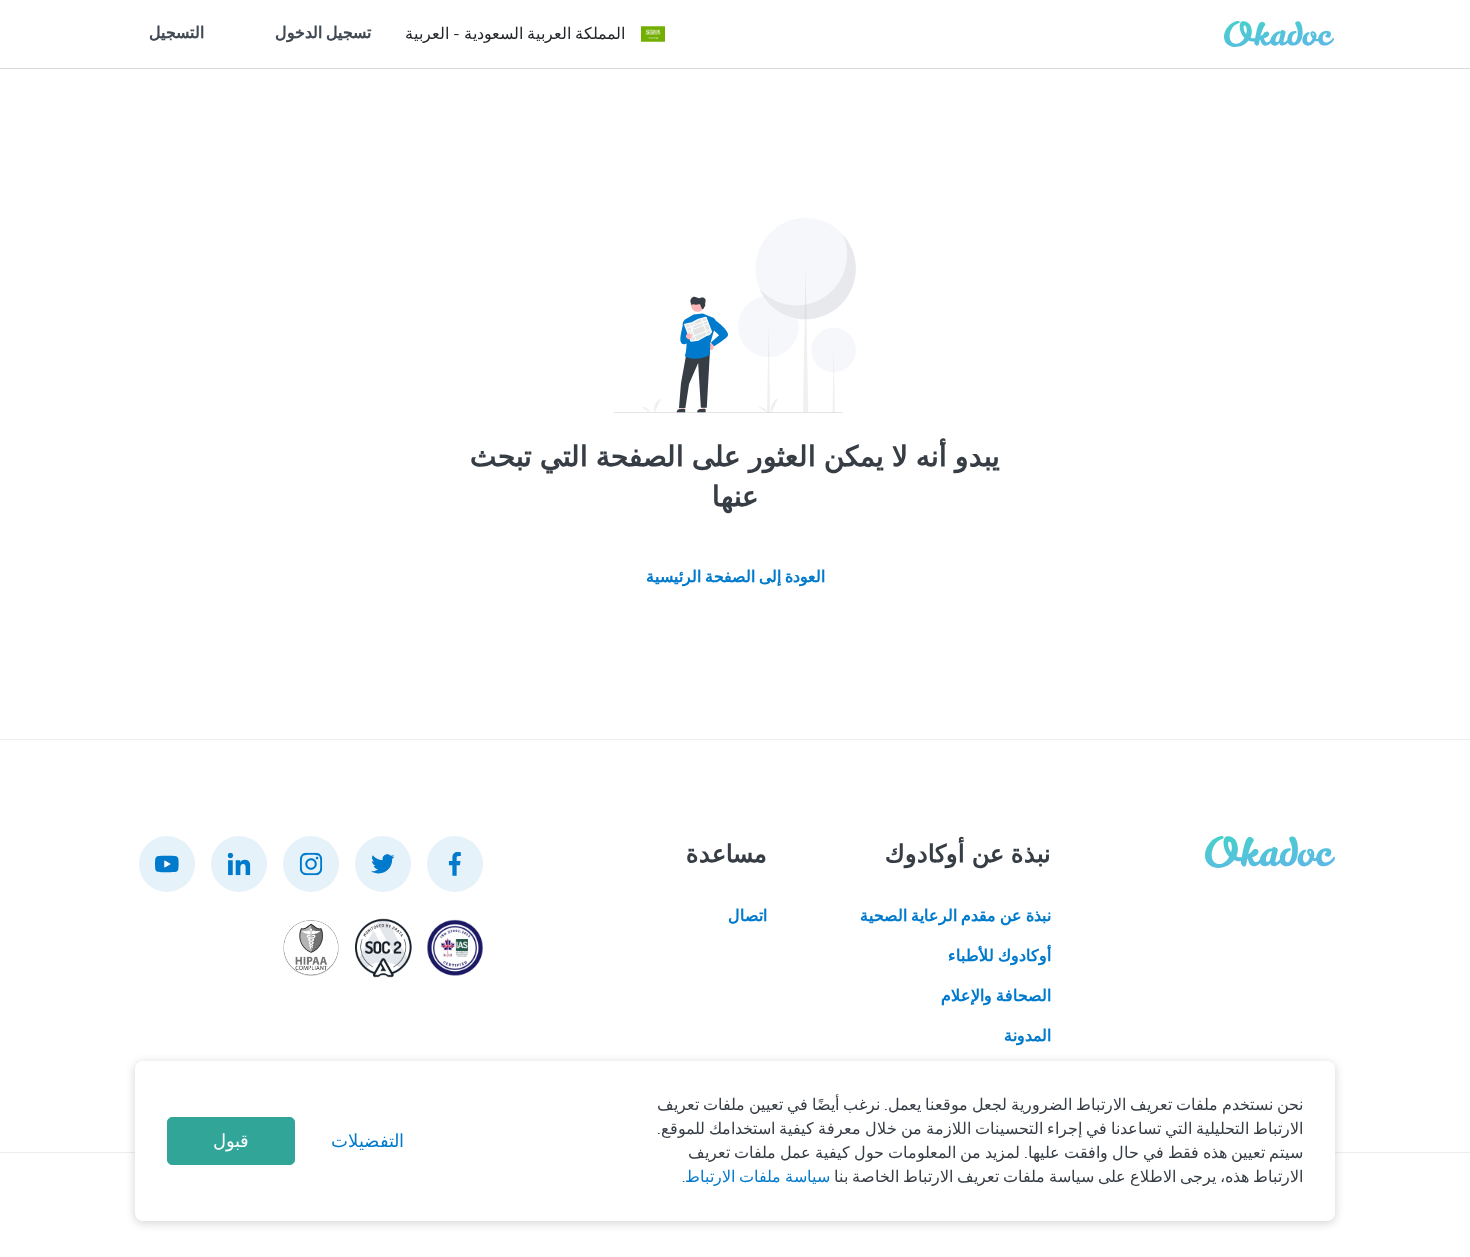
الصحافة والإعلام (996, 996)
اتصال (747, 916)
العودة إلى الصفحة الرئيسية (735, 577)
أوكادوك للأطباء (999, 956)
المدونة (1027, 1036)
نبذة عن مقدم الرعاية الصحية (955, 916)
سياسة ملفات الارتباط (757, 1177)
